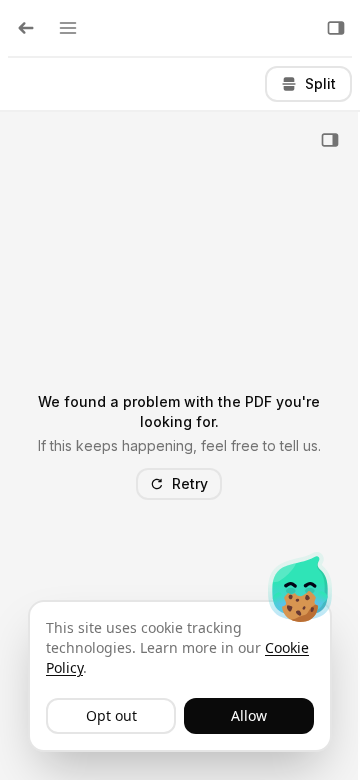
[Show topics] (68, 28)
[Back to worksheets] (26, 28)
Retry (190, 483)
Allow (249, 715)
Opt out (111, 715)
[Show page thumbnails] (330, 140)
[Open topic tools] (336, 28)
